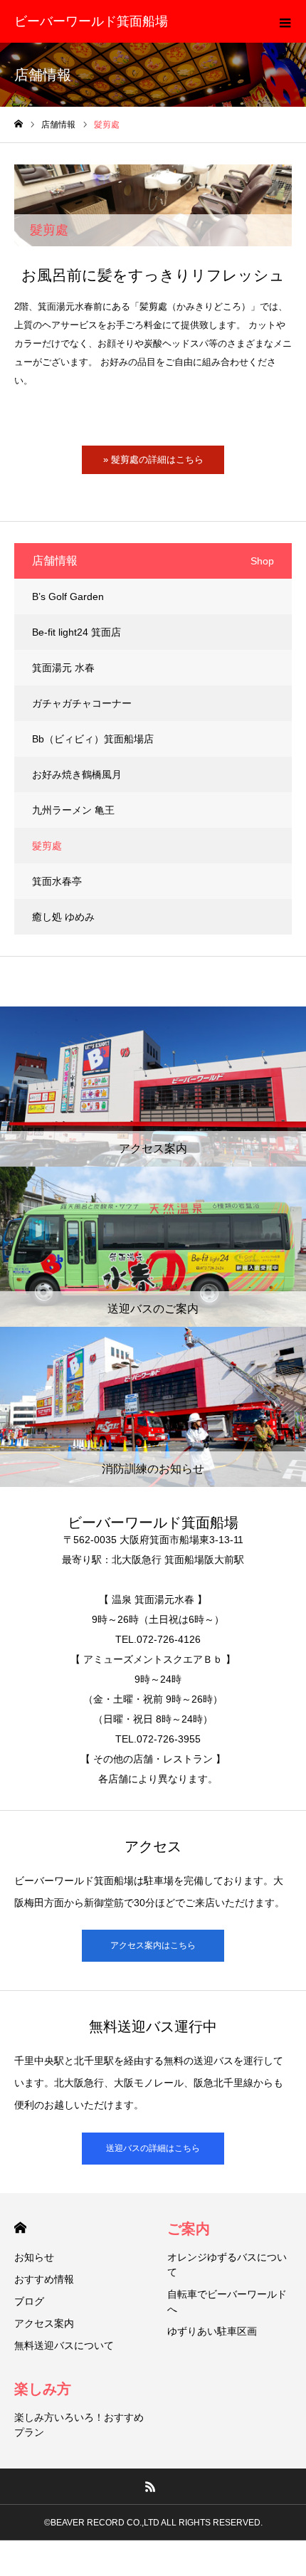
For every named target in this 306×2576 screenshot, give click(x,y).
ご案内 (189, 2229)
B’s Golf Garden (68, 596)
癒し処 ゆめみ (63, 917)
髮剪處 (47, 846)
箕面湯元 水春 (63, 668)
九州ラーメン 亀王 (73, 810)
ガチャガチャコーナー (82, 703)
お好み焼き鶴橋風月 (77, 774)
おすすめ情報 (44, 2279)
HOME (20, 2228)
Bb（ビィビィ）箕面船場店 (93, 739)
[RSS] (151, 2486)
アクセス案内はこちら (153, 1945)
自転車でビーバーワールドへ (227, 2302)
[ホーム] (19, 124)
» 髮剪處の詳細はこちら (153, 459)
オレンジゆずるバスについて (227, 2265)
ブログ (29, 2301)
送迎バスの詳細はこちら (153, 2148)
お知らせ (34, 2257)
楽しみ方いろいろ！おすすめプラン (79, 2425)
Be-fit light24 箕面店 (76, 632)
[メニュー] (285, 21)
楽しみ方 (43, 2389)
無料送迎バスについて (64, 2345)
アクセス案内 (44, 2323)
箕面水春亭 (57, 881)
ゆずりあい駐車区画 (212, 2331)
